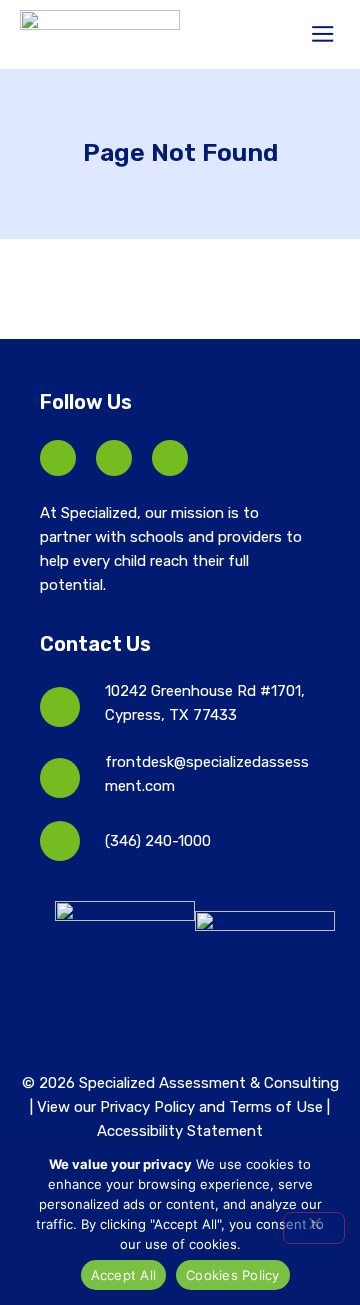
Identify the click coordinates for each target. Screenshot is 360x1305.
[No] (314, 1228)
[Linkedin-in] (114, 458)
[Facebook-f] (58, 458)
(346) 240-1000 (158, 841)
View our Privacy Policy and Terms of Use (182, 1107)
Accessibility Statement (180, 1131)
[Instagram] (170, 458)
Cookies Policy (233, 1275)
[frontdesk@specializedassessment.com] (60, 778)
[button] (323, 34)
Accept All (124, 1275)
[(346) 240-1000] (60, 841)
